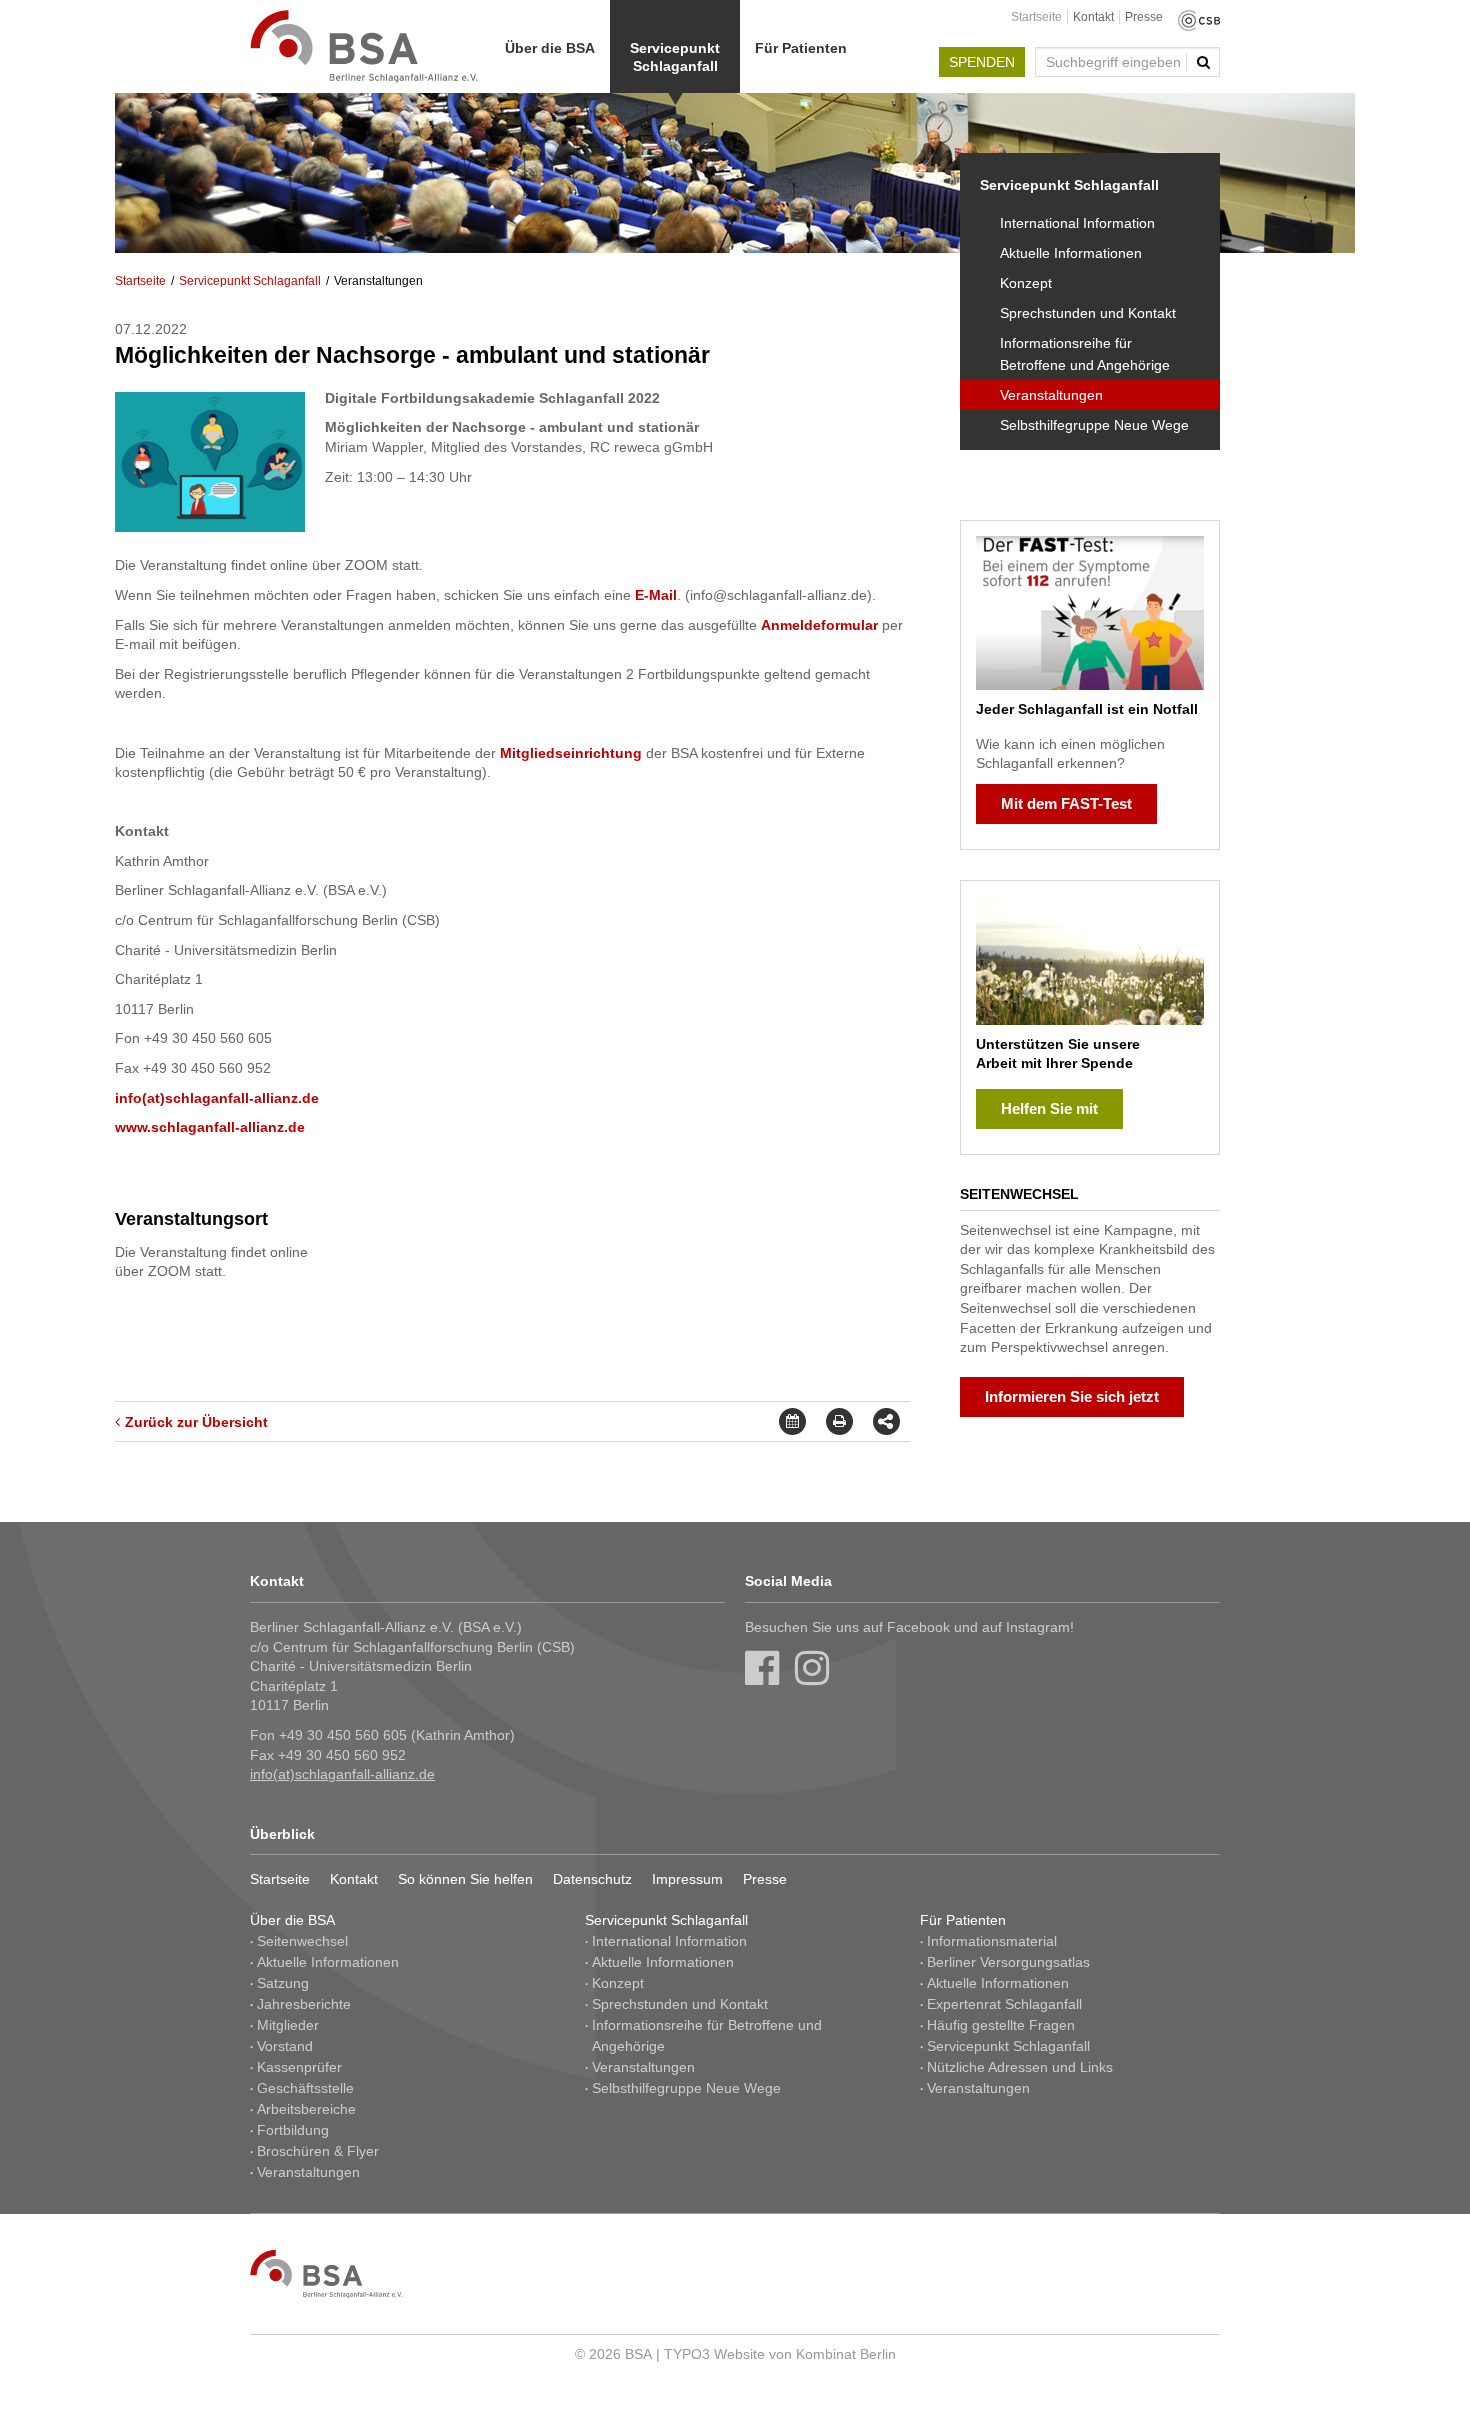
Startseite (1036, 17)
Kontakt (1093, 17)
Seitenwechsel (302, 1941)
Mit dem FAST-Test (1066, 803)
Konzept (1026, 283)
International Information (1077, 223)
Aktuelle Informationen (1071, 253)
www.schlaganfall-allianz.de (210, 1127)
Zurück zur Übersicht (196, 1422)
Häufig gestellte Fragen (1001, 2025)
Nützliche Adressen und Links (1020, 2067)
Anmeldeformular (821, 625)
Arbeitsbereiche (306, 2109)
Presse (1144, 17)
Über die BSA (550, 48)
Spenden (982, 62)
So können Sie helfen (465, 1879)
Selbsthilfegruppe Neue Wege (1094, 425)
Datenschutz (592, 1879)
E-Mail (656, 595)
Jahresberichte (304, 2004)
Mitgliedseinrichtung (571, 753)
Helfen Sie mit (1049, 1108)
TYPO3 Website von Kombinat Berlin (780, 2354)
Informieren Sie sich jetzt (1072, 1396)
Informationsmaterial (992, 1941)
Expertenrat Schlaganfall (1004, 2004)
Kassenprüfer (299, 2067)
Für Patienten (801, 48)
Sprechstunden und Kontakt (1088, 313)
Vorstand (285, 2046)
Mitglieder (288, 2025)
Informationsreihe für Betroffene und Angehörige (1085, 354)
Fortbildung (293, 2130)
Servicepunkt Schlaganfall (675, 57)
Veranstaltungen (1051, 395)
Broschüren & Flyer (318, 2151)
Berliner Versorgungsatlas (1008, 1962)
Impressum (687, 1879)
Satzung (283, 1983)
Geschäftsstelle (305, 2088)
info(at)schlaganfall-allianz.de (217, 1098)
